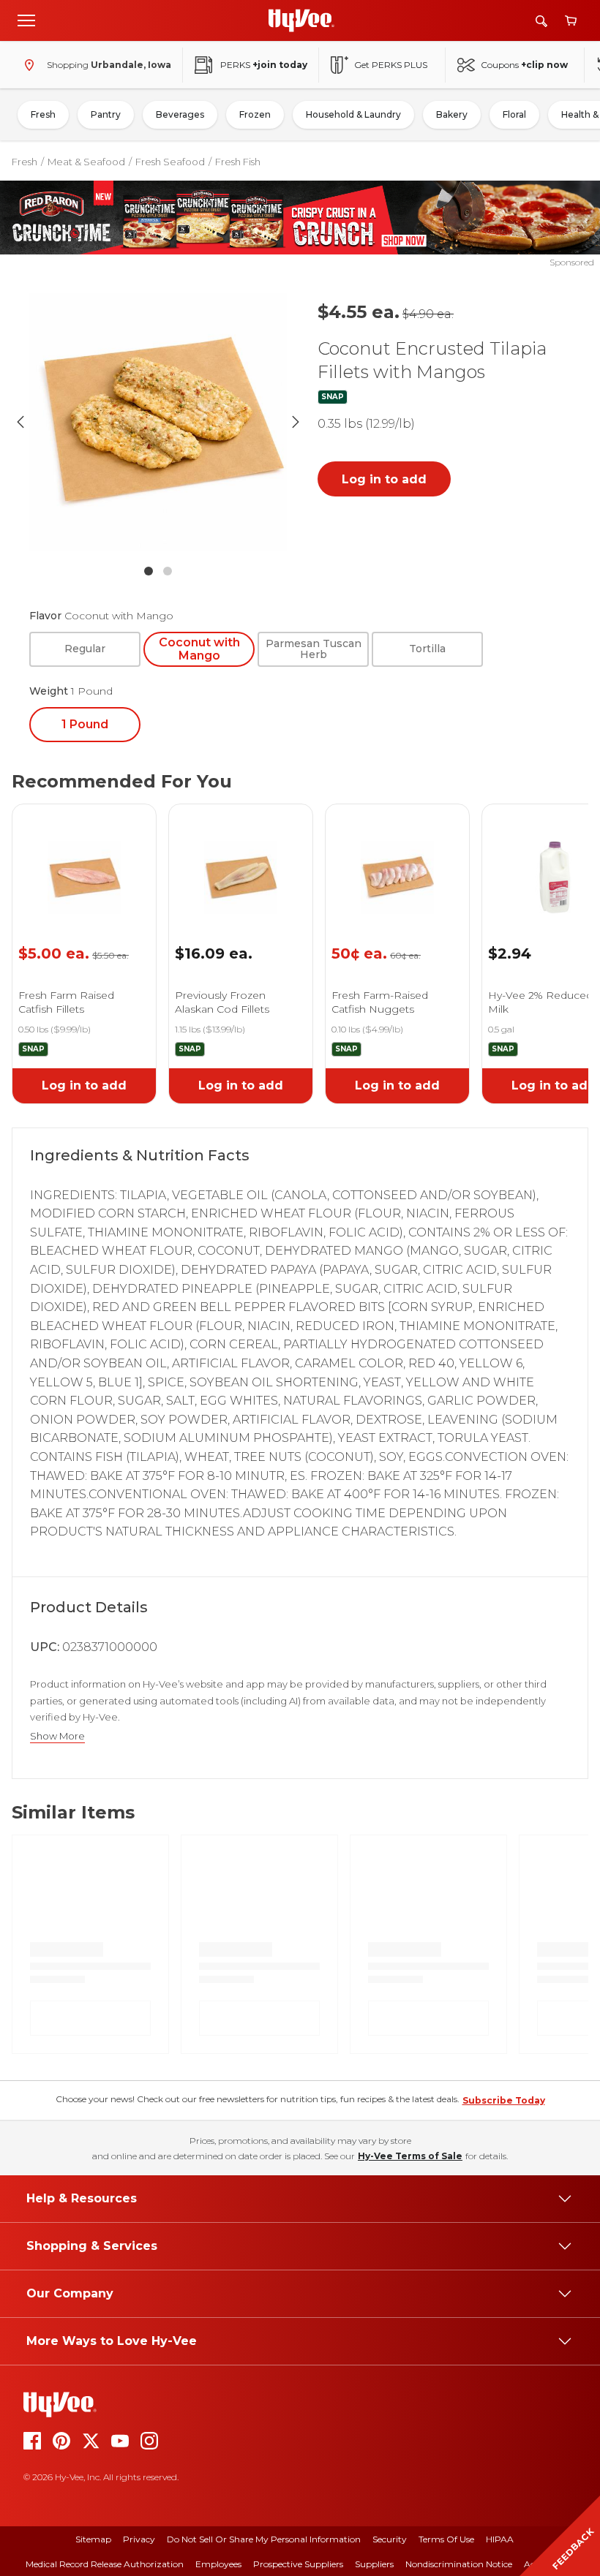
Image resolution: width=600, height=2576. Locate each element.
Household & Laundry (353, 114)
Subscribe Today (504, 2100)
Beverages (180, 114)
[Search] (541, 21)
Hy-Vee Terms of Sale (410, 2156)
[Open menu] (26, 20)
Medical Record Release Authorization (105, 2564)
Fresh (43, 114)
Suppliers (374, 2564)
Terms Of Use (446, 2539)
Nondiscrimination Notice (459, 2564)
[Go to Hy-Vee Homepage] (301, 20)
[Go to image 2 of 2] (168, 571)
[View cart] (571, 21)
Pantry (106, 114)
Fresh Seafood (170, 162)
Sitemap (93, 2539)
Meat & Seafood (86, 162)
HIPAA (500, 2539)
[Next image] (296, 422)
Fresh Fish (238, 162)
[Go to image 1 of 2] (149, 571)
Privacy (139, 2539)
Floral (514, 114)
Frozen (255, 114)
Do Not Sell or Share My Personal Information (264, 2539)
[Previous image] (20, 422)
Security (390, 2539)
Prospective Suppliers (298, 2564)
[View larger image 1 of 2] (158, 422)
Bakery (452, 114)
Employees (218, 2564)
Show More (57, 1736)
